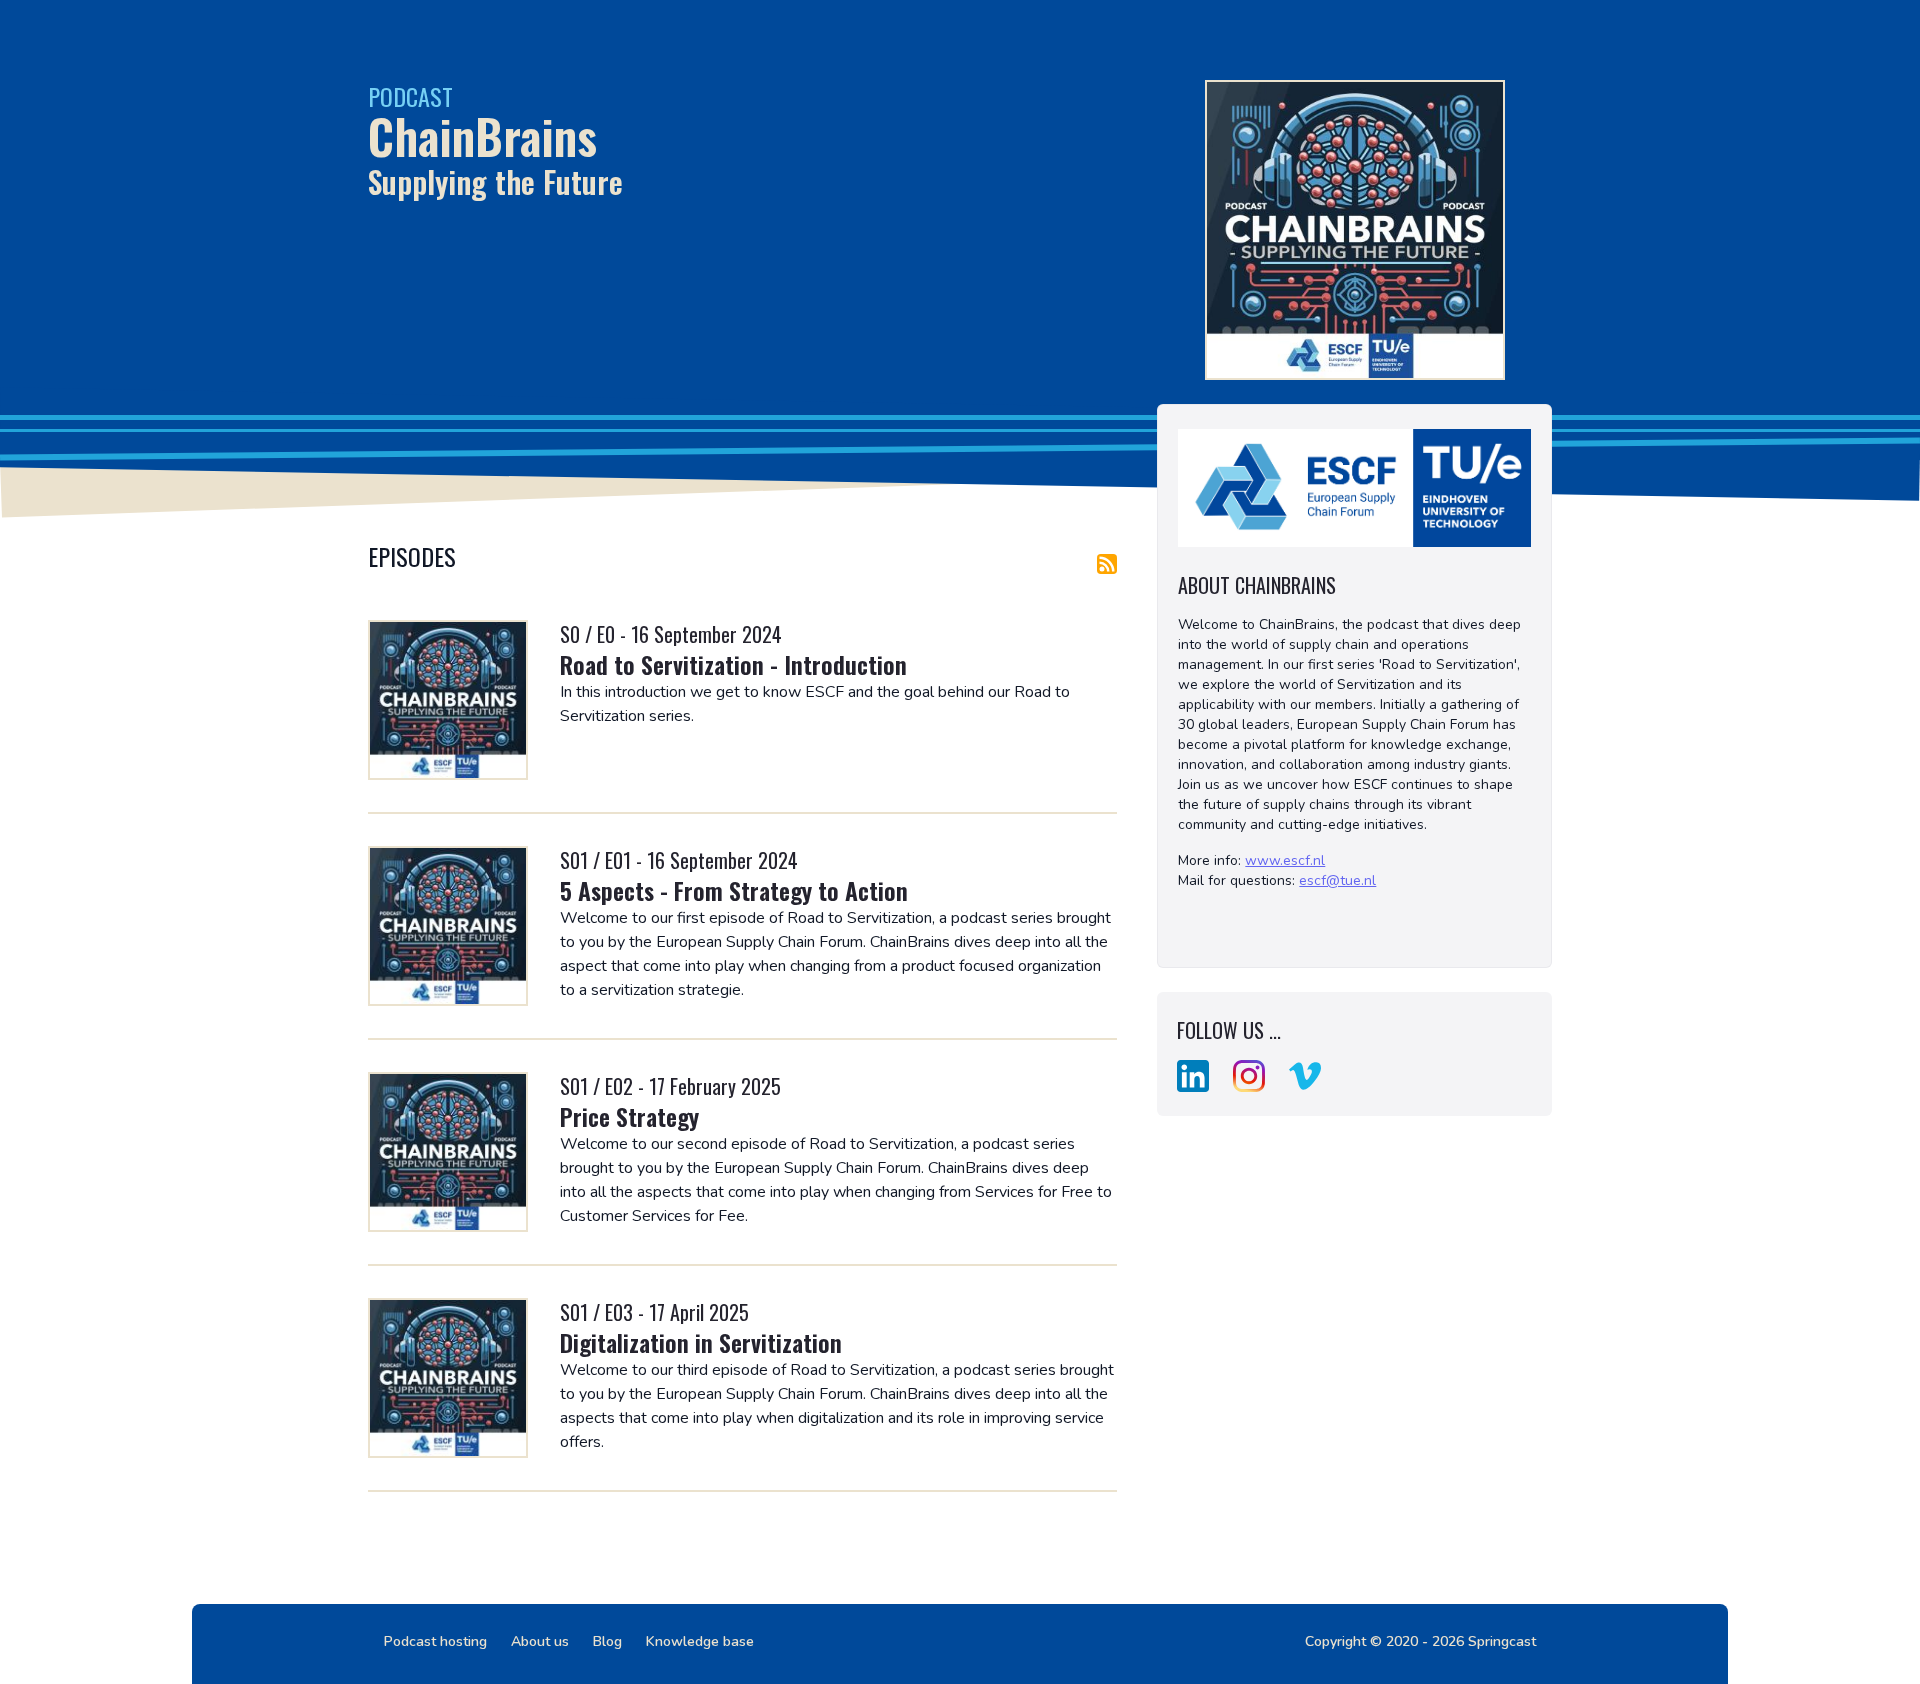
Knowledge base (700, 1641)
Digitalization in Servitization (701, 1342)
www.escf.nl (1285, 860)
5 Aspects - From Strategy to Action (734, 890)
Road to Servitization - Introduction (733, 664)
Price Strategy (629, 1116)
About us (540, 1641)
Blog (607, 1641)
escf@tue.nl (1337, 880)
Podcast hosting (435, 1641)
